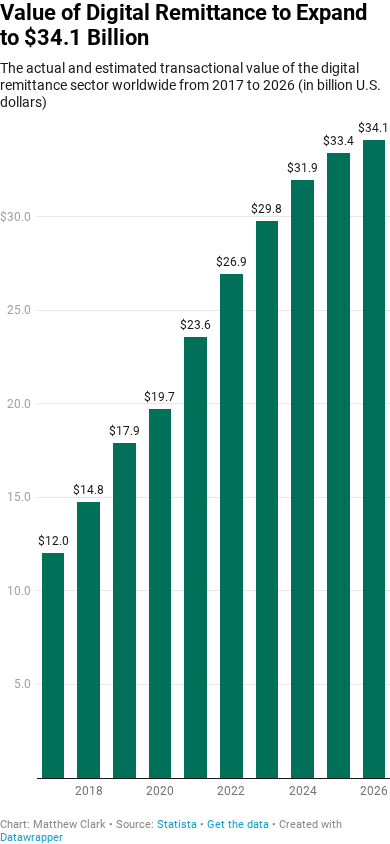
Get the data (238, 824)
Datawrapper (31, 837)
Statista (177, 824)
